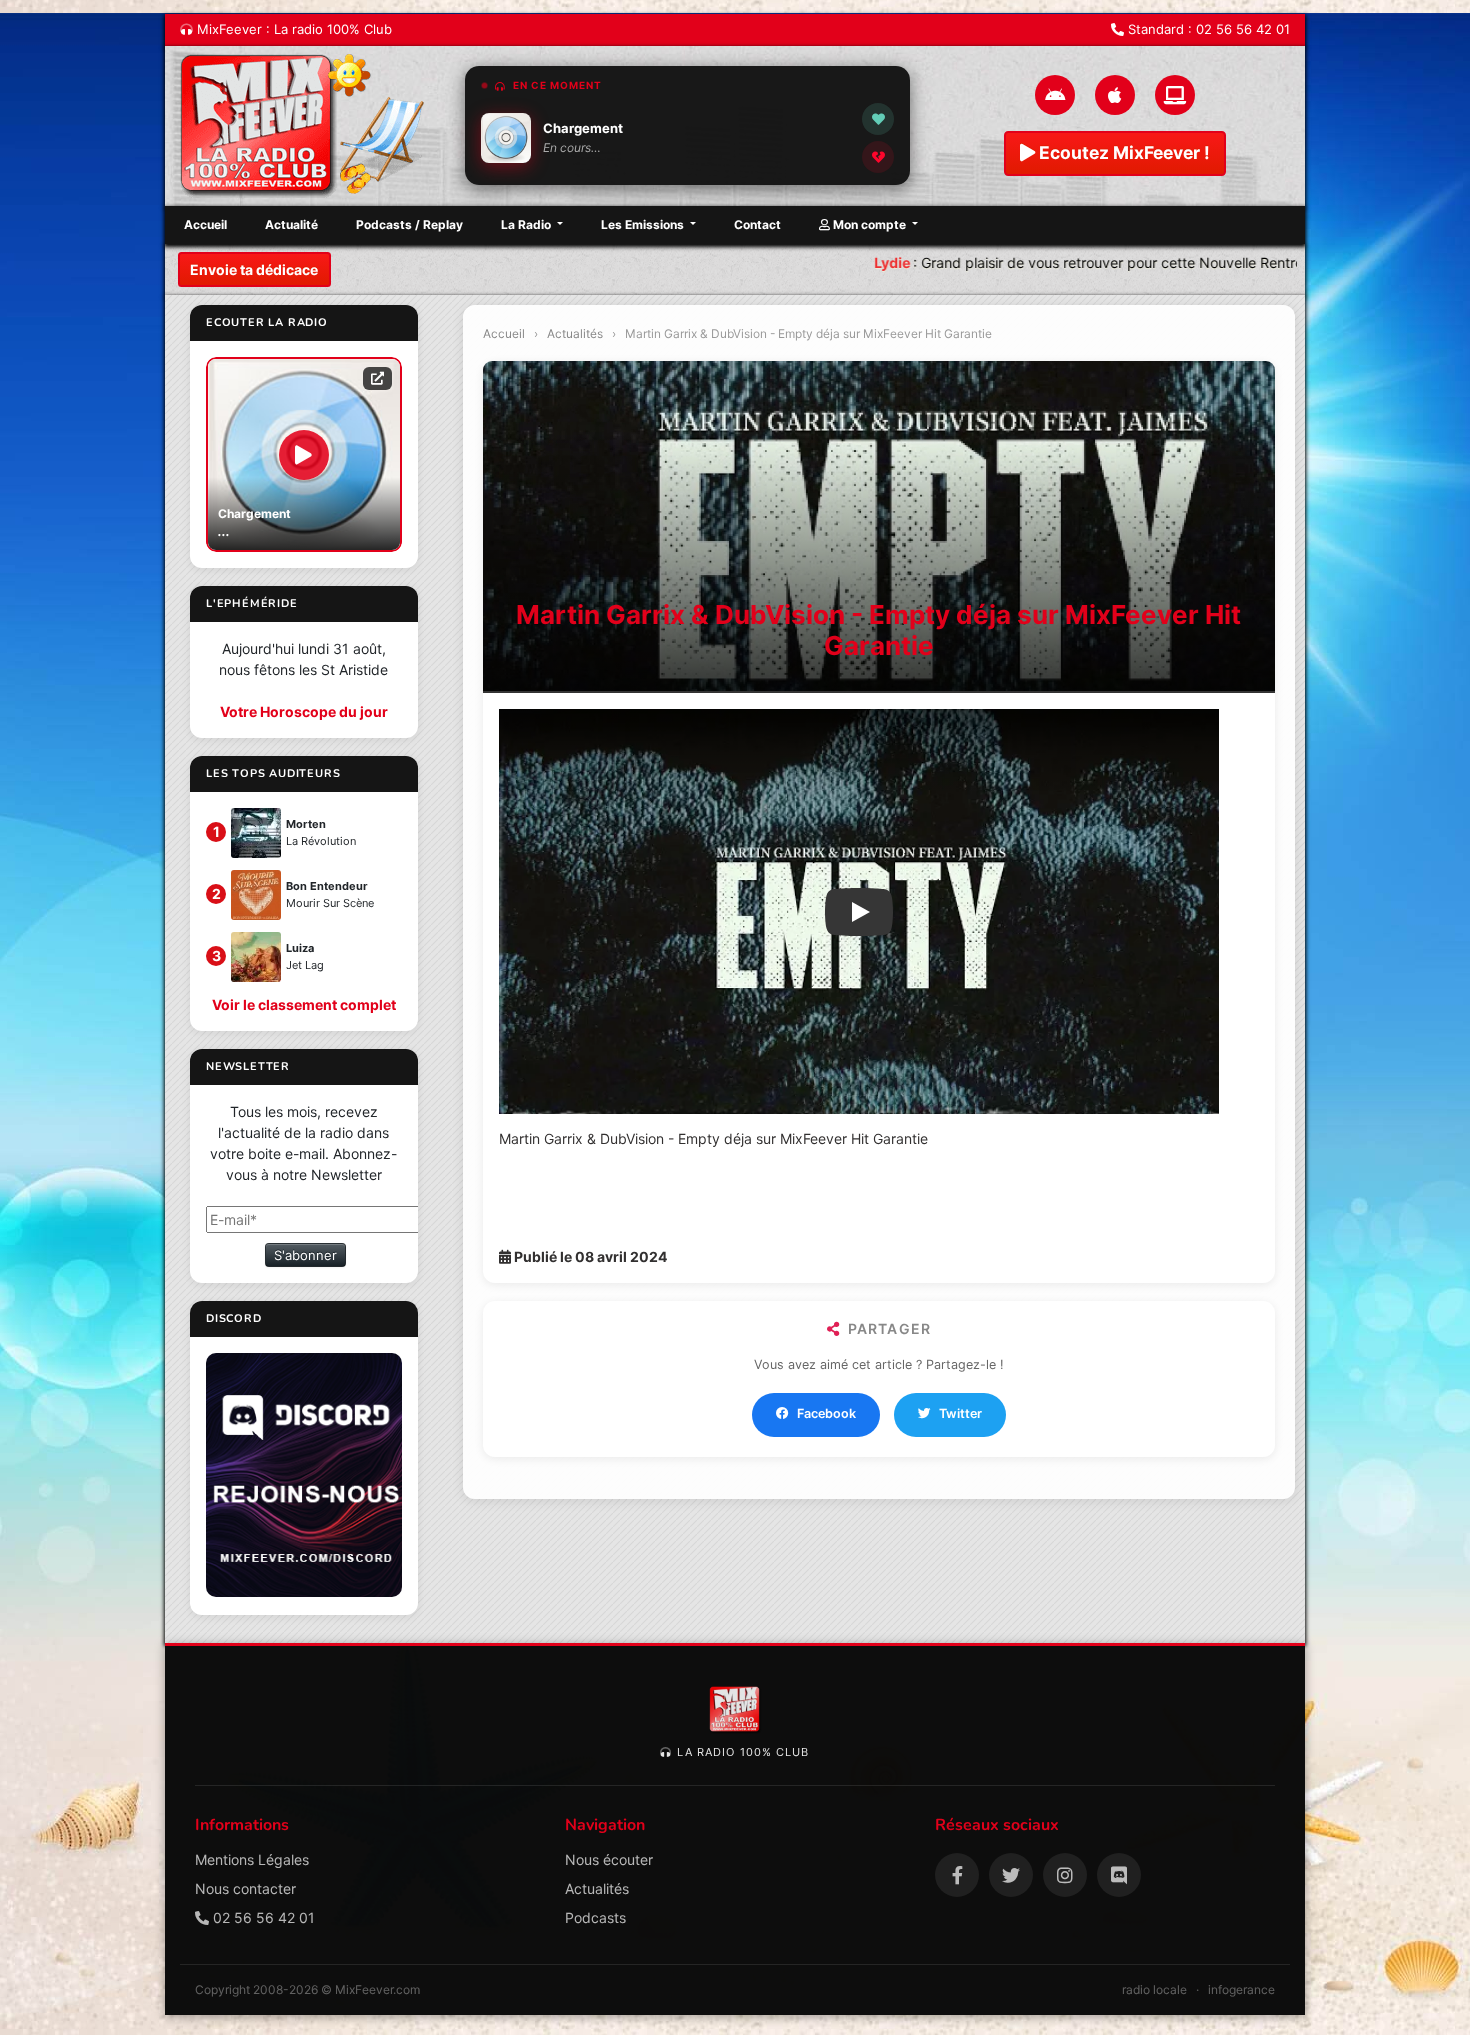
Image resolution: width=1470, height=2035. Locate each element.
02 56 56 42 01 (1243, 29)
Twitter (960, 1413)
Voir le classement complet (304, 1004)
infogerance (1241, 1989)
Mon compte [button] (869, 224)
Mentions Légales (252, 1859)
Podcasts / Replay (409, 224)
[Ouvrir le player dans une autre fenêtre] (377, 378)
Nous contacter (245, 1888)
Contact (757, 224)
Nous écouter (609, 1859)
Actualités (575, 333)
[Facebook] (957, 1875)
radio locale (1154, 1989)
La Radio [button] (527, 224)
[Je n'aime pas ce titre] (878, 157)
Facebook (826, 1413)
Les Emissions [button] (644, 224)
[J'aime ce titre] (878, 119)
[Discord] (1119, 1875)
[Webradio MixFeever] (305, 126)
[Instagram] (1065, 1875)
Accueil (205, 224)
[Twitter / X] (1011, 1875)
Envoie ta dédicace (254, 269)
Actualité (291, 224)
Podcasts (595, 1917)
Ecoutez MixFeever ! (1122, 152)
